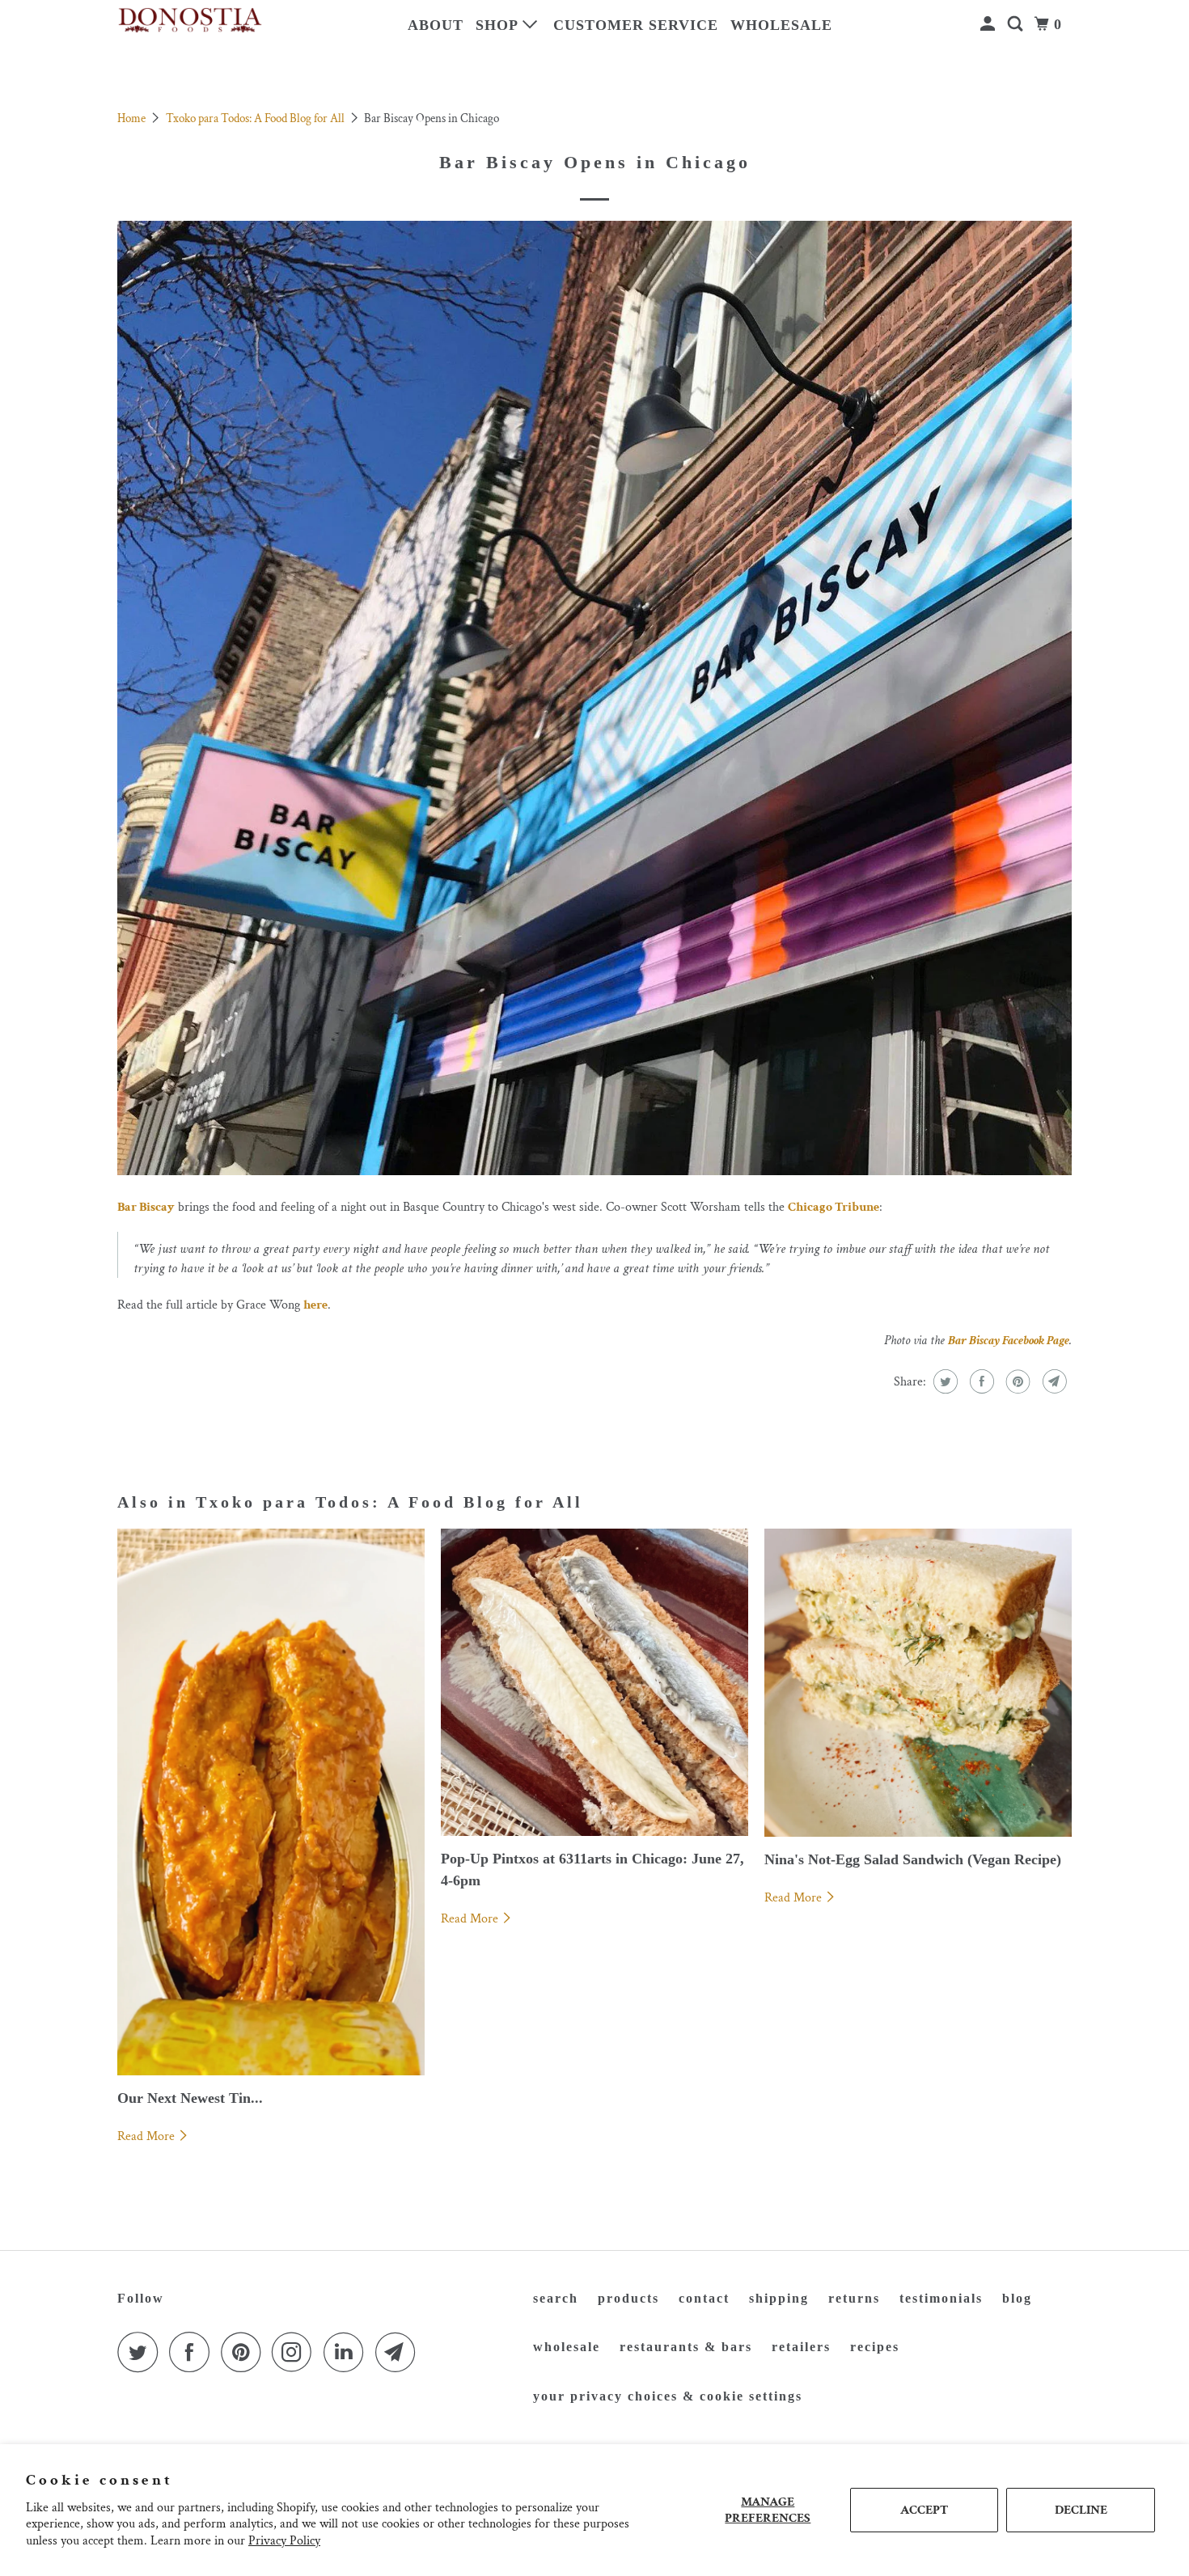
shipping (779, 2298)
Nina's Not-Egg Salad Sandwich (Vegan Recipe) (913, 1859)
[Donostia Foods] (190, 21)
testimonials (941, 2298)
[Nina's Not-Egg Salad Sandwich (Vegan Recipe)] (918, 1682)
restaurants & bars (686, 2347)
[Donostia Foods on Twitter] (142, 2352)
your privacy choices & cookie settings (668, 2396)
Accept (924, 2510)
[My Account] (990, 24)
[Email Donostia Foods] (400, 2352)
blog (1017, 2298)
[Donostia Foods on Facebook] (193, 2352)
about (436, 25)
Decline (1081, 2510)
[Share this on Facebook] (980, 1381)
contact (704, 2298)
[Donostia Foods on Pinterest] (245, 2352)
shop (499, 25)
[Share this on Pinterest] (1016, 1381)
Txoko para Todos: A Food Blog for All (256, 118)
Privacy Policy (284, 2541)
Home (133, 118)
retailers (801, 2347)
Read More (148, 2136)
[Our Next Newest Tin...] (271, 1802)
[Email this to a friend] (1053, 1381)
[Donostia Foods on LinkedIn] (348, 2352)
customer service (636, 25)
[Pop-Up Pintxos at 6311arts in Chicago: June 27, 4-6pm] (594, 1682)
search (556, 2298)
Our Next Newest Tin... (190, 2098)
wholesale (781, 25)
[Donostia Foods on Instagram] (296, 2352)
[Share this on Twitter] (944, 1381)
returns (854, 2298)
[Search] (1017, 24)
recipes (875, 2347)
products (628, 2298)
